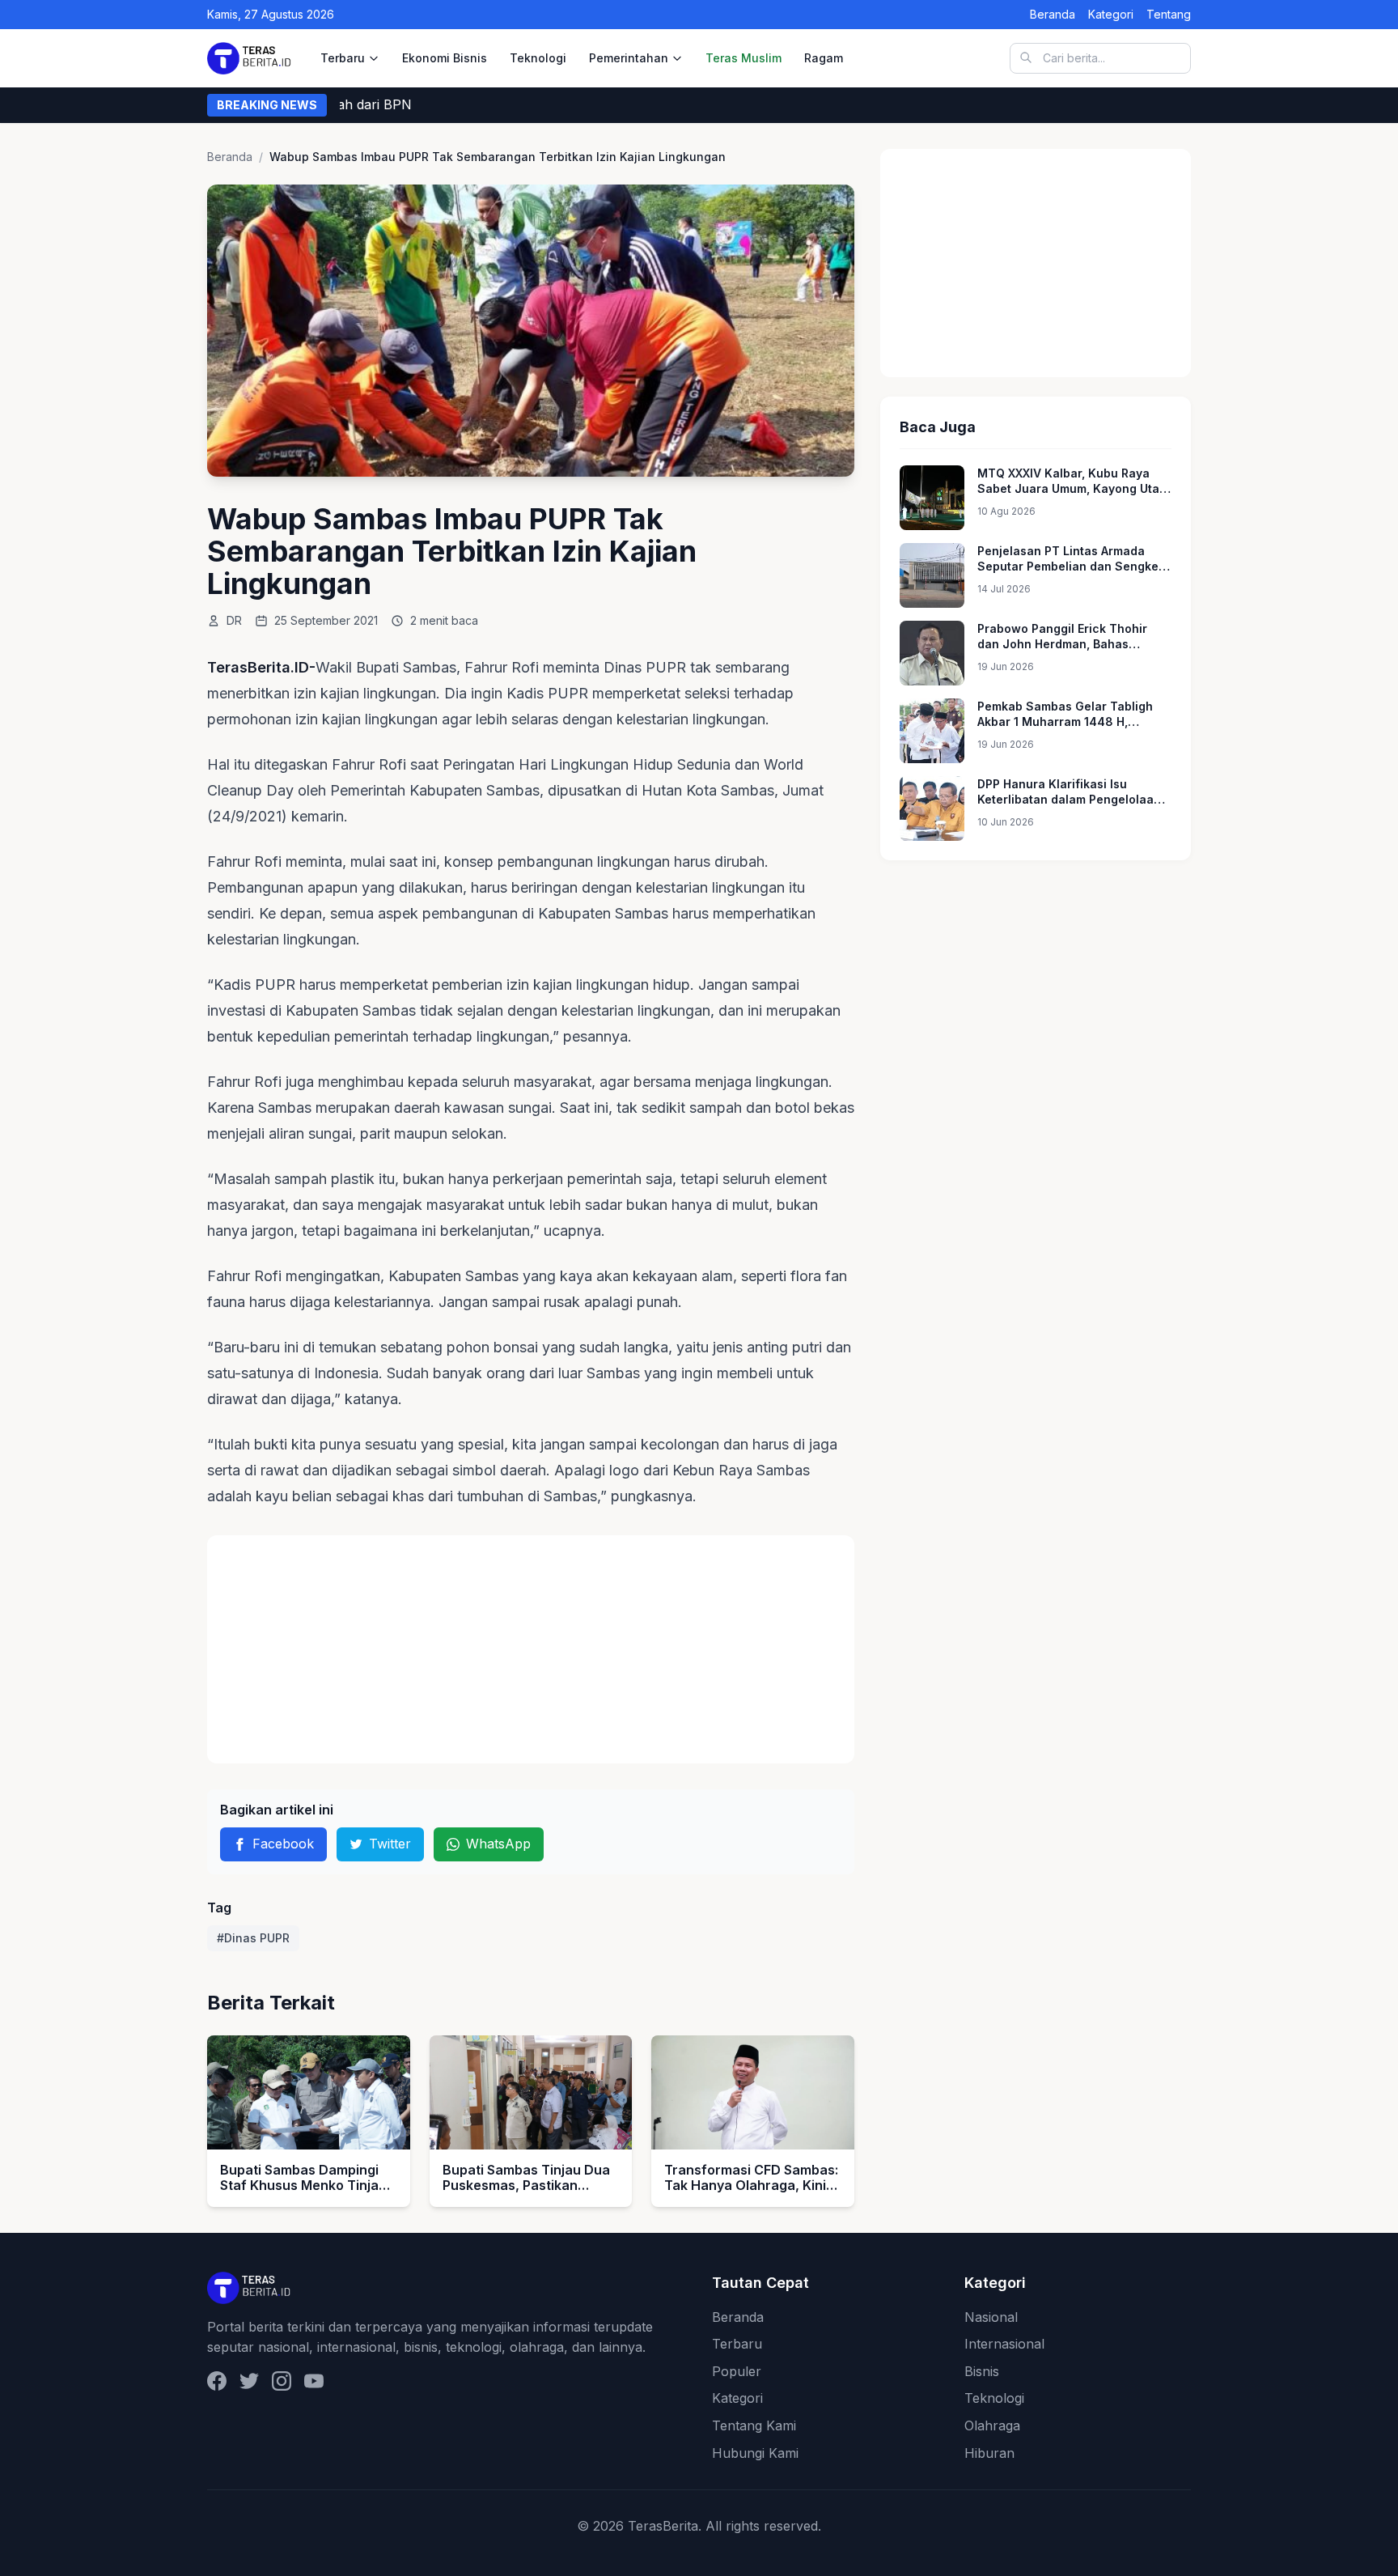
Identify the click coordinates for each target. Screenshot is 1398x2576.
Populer (737, 2371)
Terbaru (343, 58)
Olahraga (992, 2425)
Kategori (1111, 14)
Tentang (1169, 14)
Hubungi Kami (755, 2453)
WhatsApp (498, 1844)
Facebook (283, 1844)
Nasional (991, 2317)
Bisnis (982, 2371)
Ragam (824, 58)
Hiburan (989, 2453)
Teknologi (538, 58)
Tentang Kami (754, 2425)
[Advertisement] (531, 1649)
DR (234, 620)
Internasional (1004, 2344)
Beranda (1053, 14)
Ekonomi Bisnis (445, 58)
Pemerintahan (629, 58)
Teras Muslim (743, 58)
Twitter (390, 1844)
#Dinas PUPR (253, 1938)
